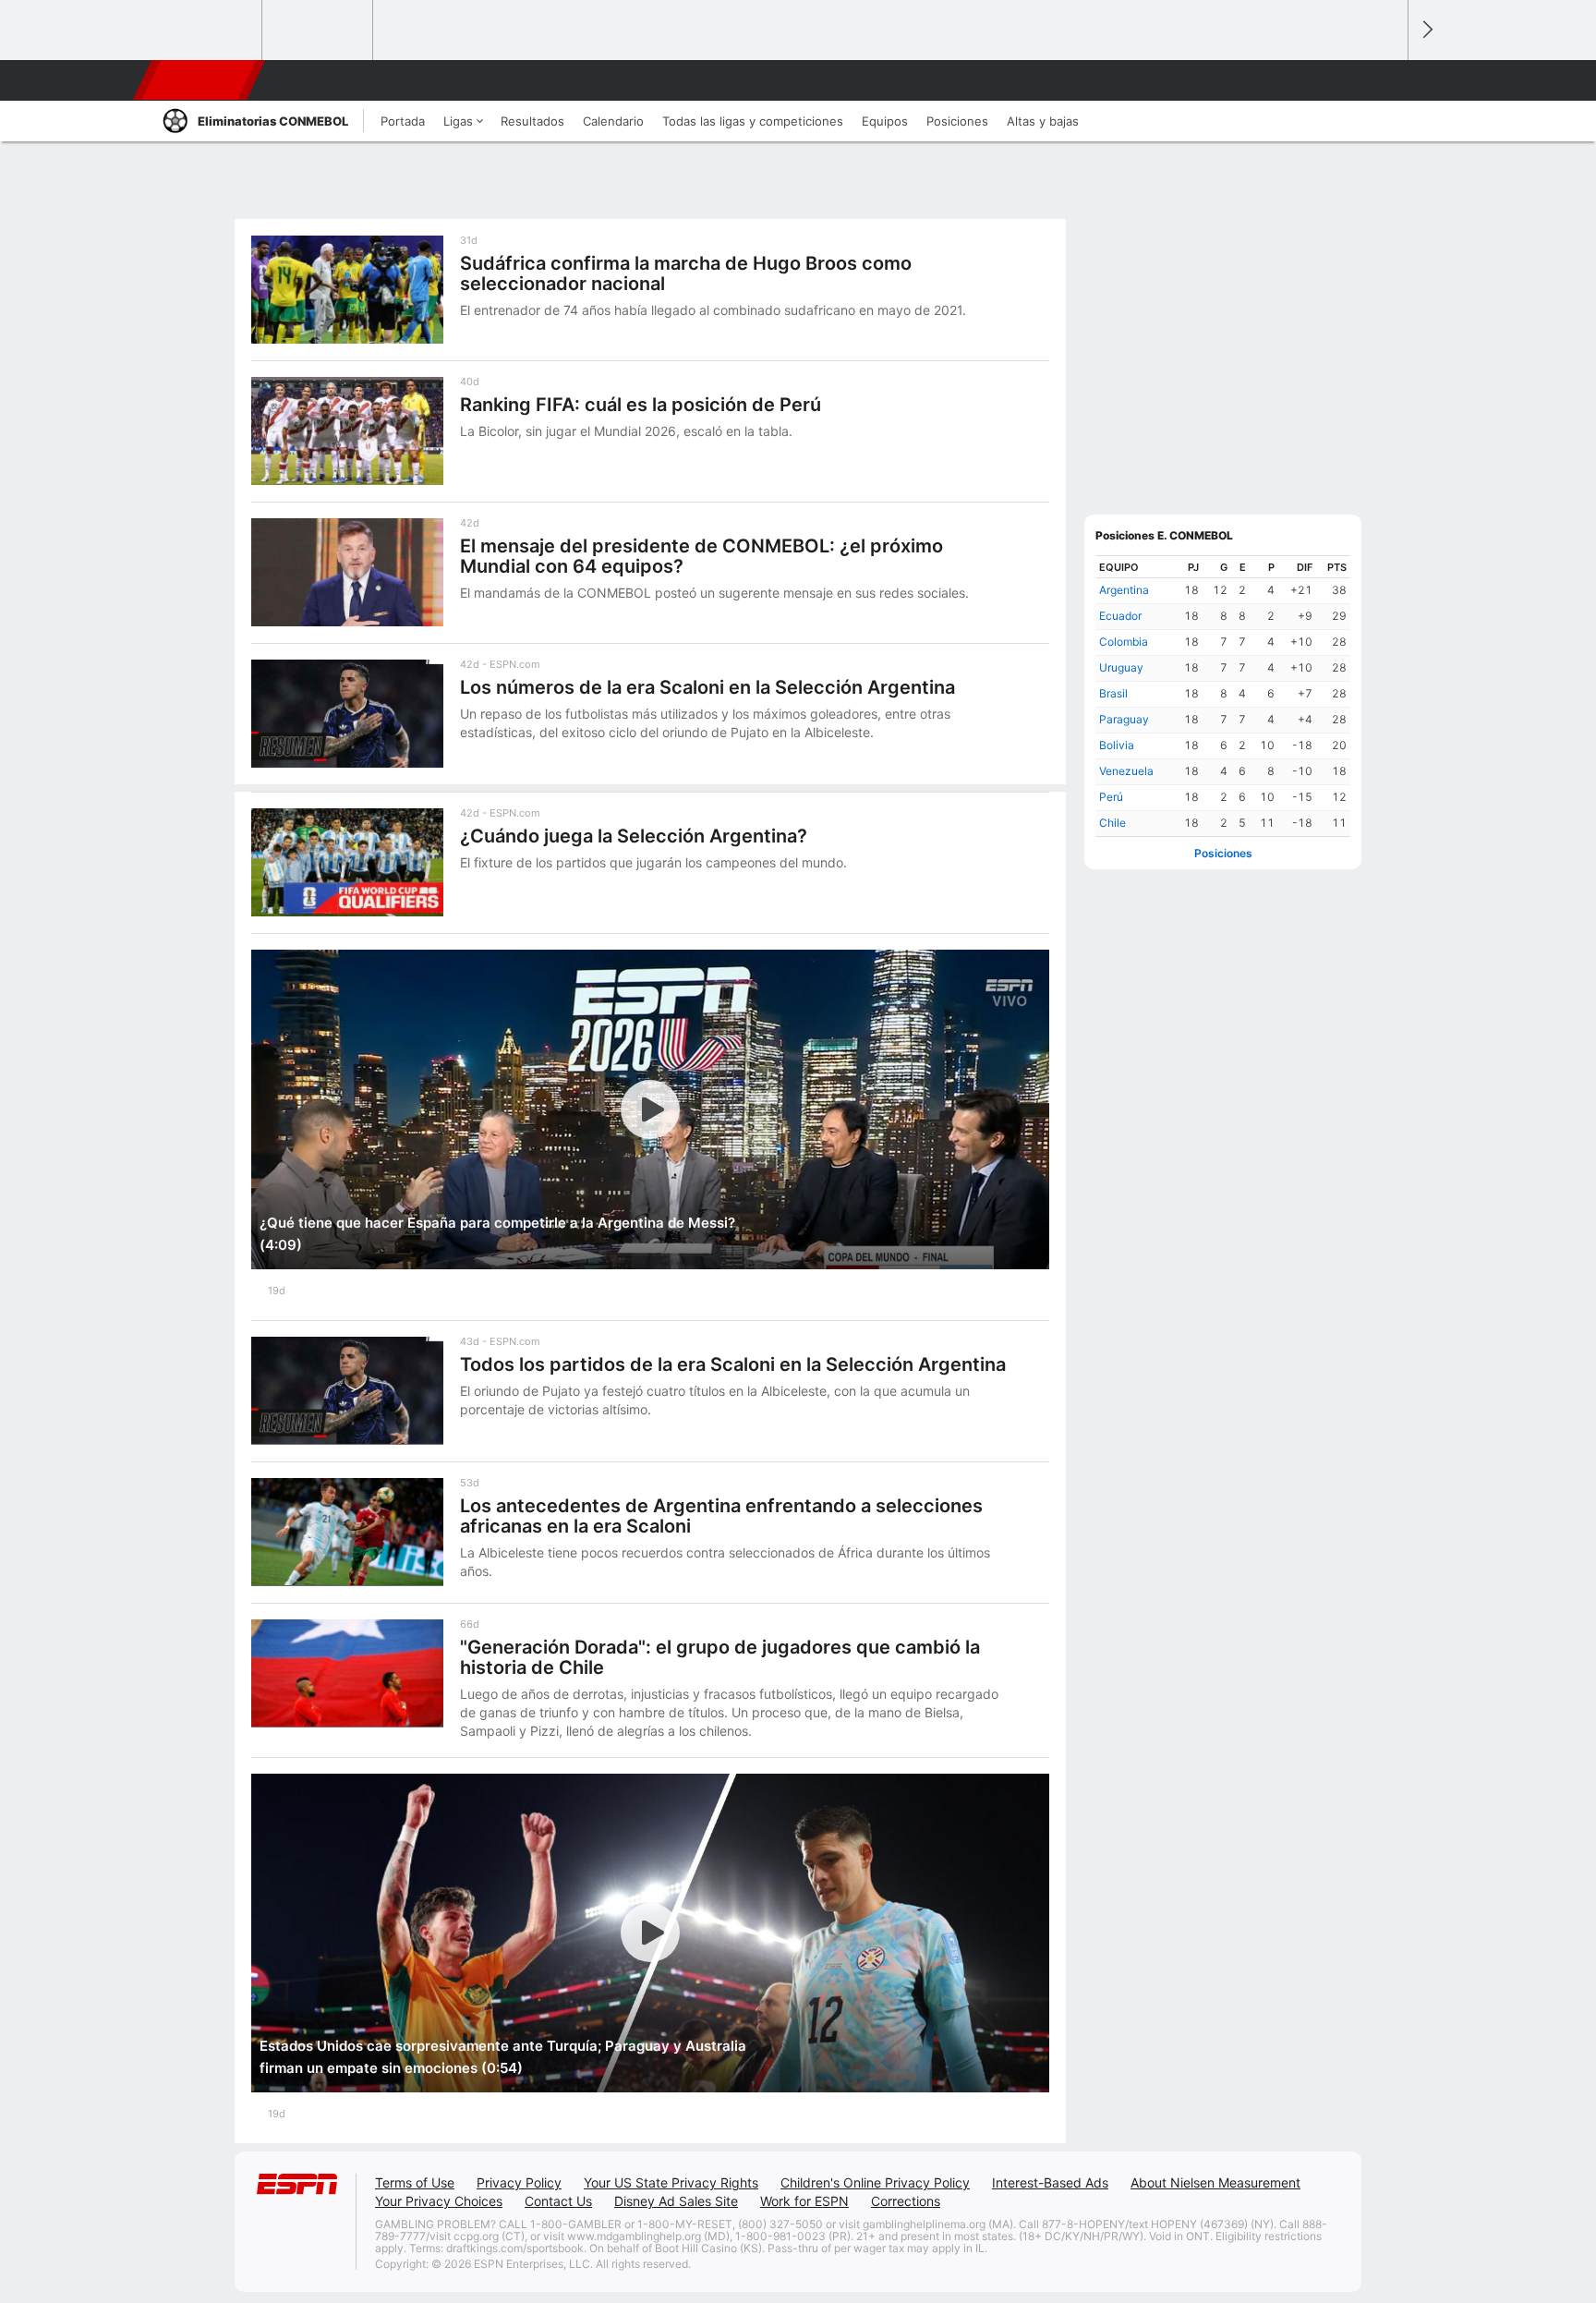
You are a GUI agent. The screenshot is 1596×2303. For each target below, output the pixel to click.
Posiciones (1223, 853)
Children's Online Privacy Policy (875, 2182)
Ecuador (1120, 616)
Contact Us (558, 2201)
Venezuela (1126, 771)
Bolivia (1117, 745)
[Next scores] (1426, 30)
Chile (1112, 823)
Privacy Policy (519, 2182)
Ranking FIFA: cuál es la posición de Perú (641, 405)
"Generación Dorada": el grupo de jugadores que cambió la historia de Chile (720, 1657)
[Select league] (208, 30)
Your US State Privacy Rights (671, 2182)
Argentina (1124, 590)
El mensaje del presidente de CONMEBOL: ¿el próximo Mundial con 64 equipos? (701, 556)
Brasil (1113, 693)
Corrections (906, 2201)
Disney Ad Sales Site (676, 2201)
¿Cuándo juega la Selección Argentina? (634, 836)
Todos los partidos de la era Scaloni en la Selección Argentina (733, 1364)
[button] (1385, 80)
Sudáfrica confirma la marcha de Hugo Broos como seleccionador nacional (686, 273)
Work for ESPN (804, 2201)
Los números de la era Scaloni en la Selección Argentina (707, 687)
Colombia (1124, 642)
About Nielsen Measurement (1215, 2182)
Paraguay (1124, 719)
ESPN (200, 80)
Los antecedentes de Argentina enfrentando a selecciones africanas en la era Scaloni (721, 1516)
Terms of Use (415, 2182)
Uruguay (1121, 667)
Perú (1111, 797)
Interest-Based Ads (1050, 2182)
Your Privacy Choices (439, 2201)
